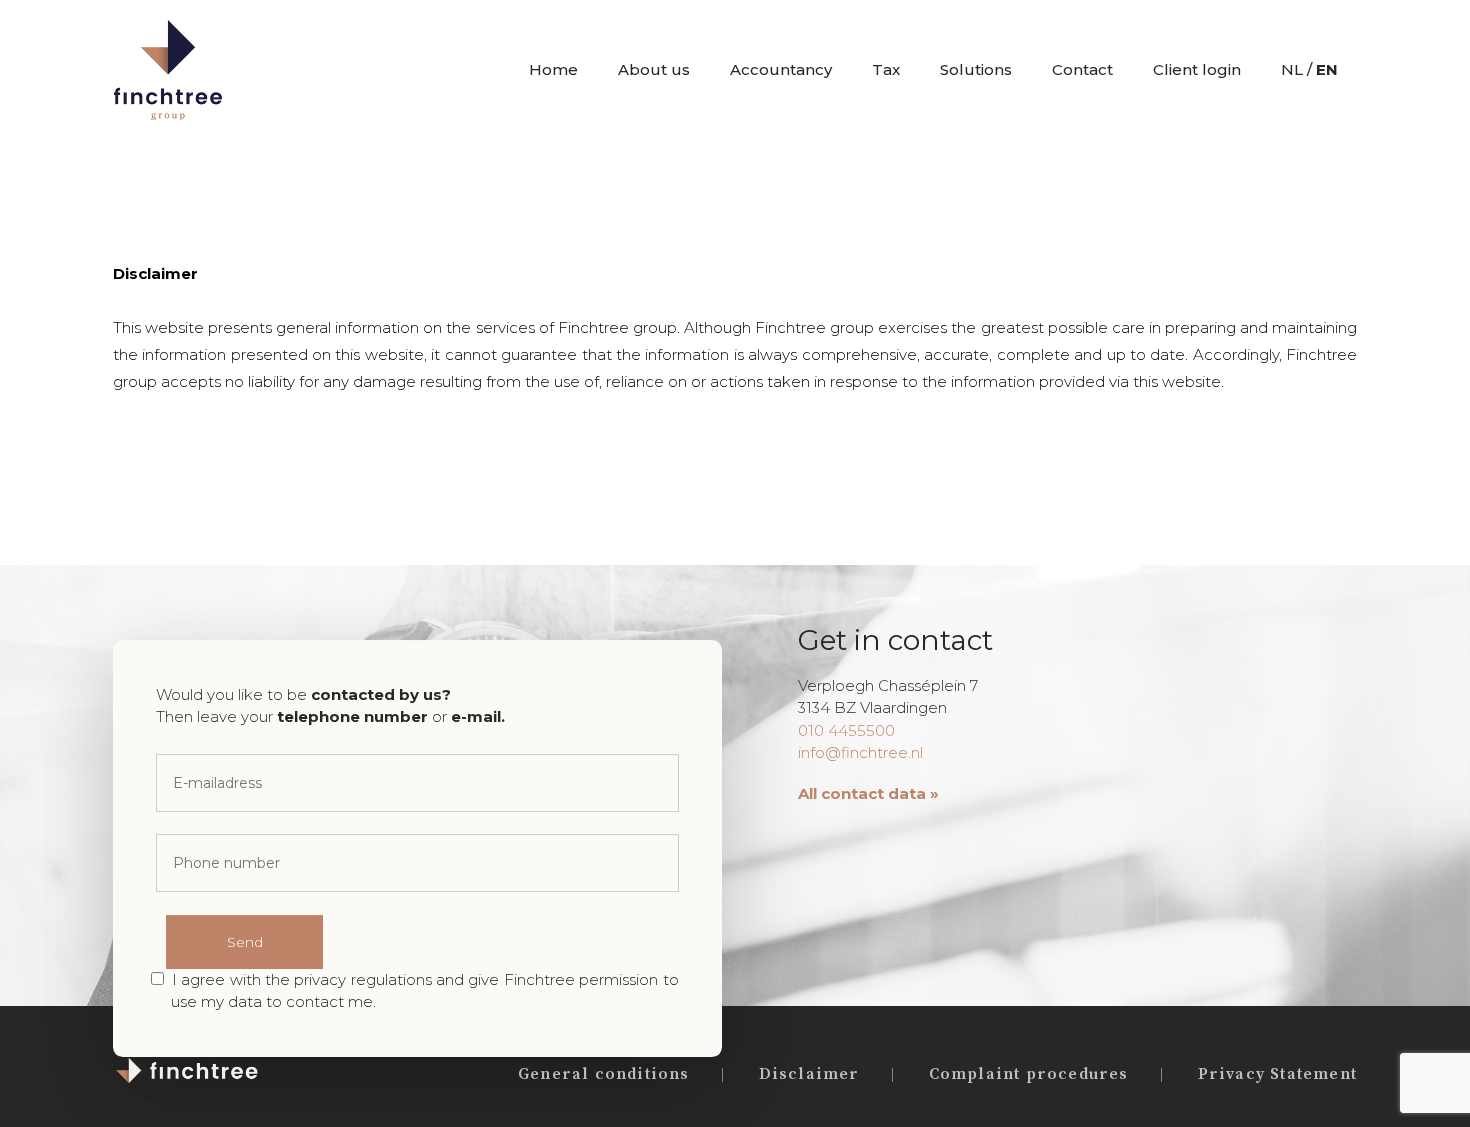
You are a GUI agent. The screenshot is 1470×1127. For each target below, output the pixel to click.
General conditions (604, 1074)
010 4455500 (846, 730)
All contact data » (868, 793)
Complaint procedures (1029, 1074)
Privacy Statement (1277, 1074)
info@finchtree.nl (860, 752)
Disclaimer (809, 1074)
